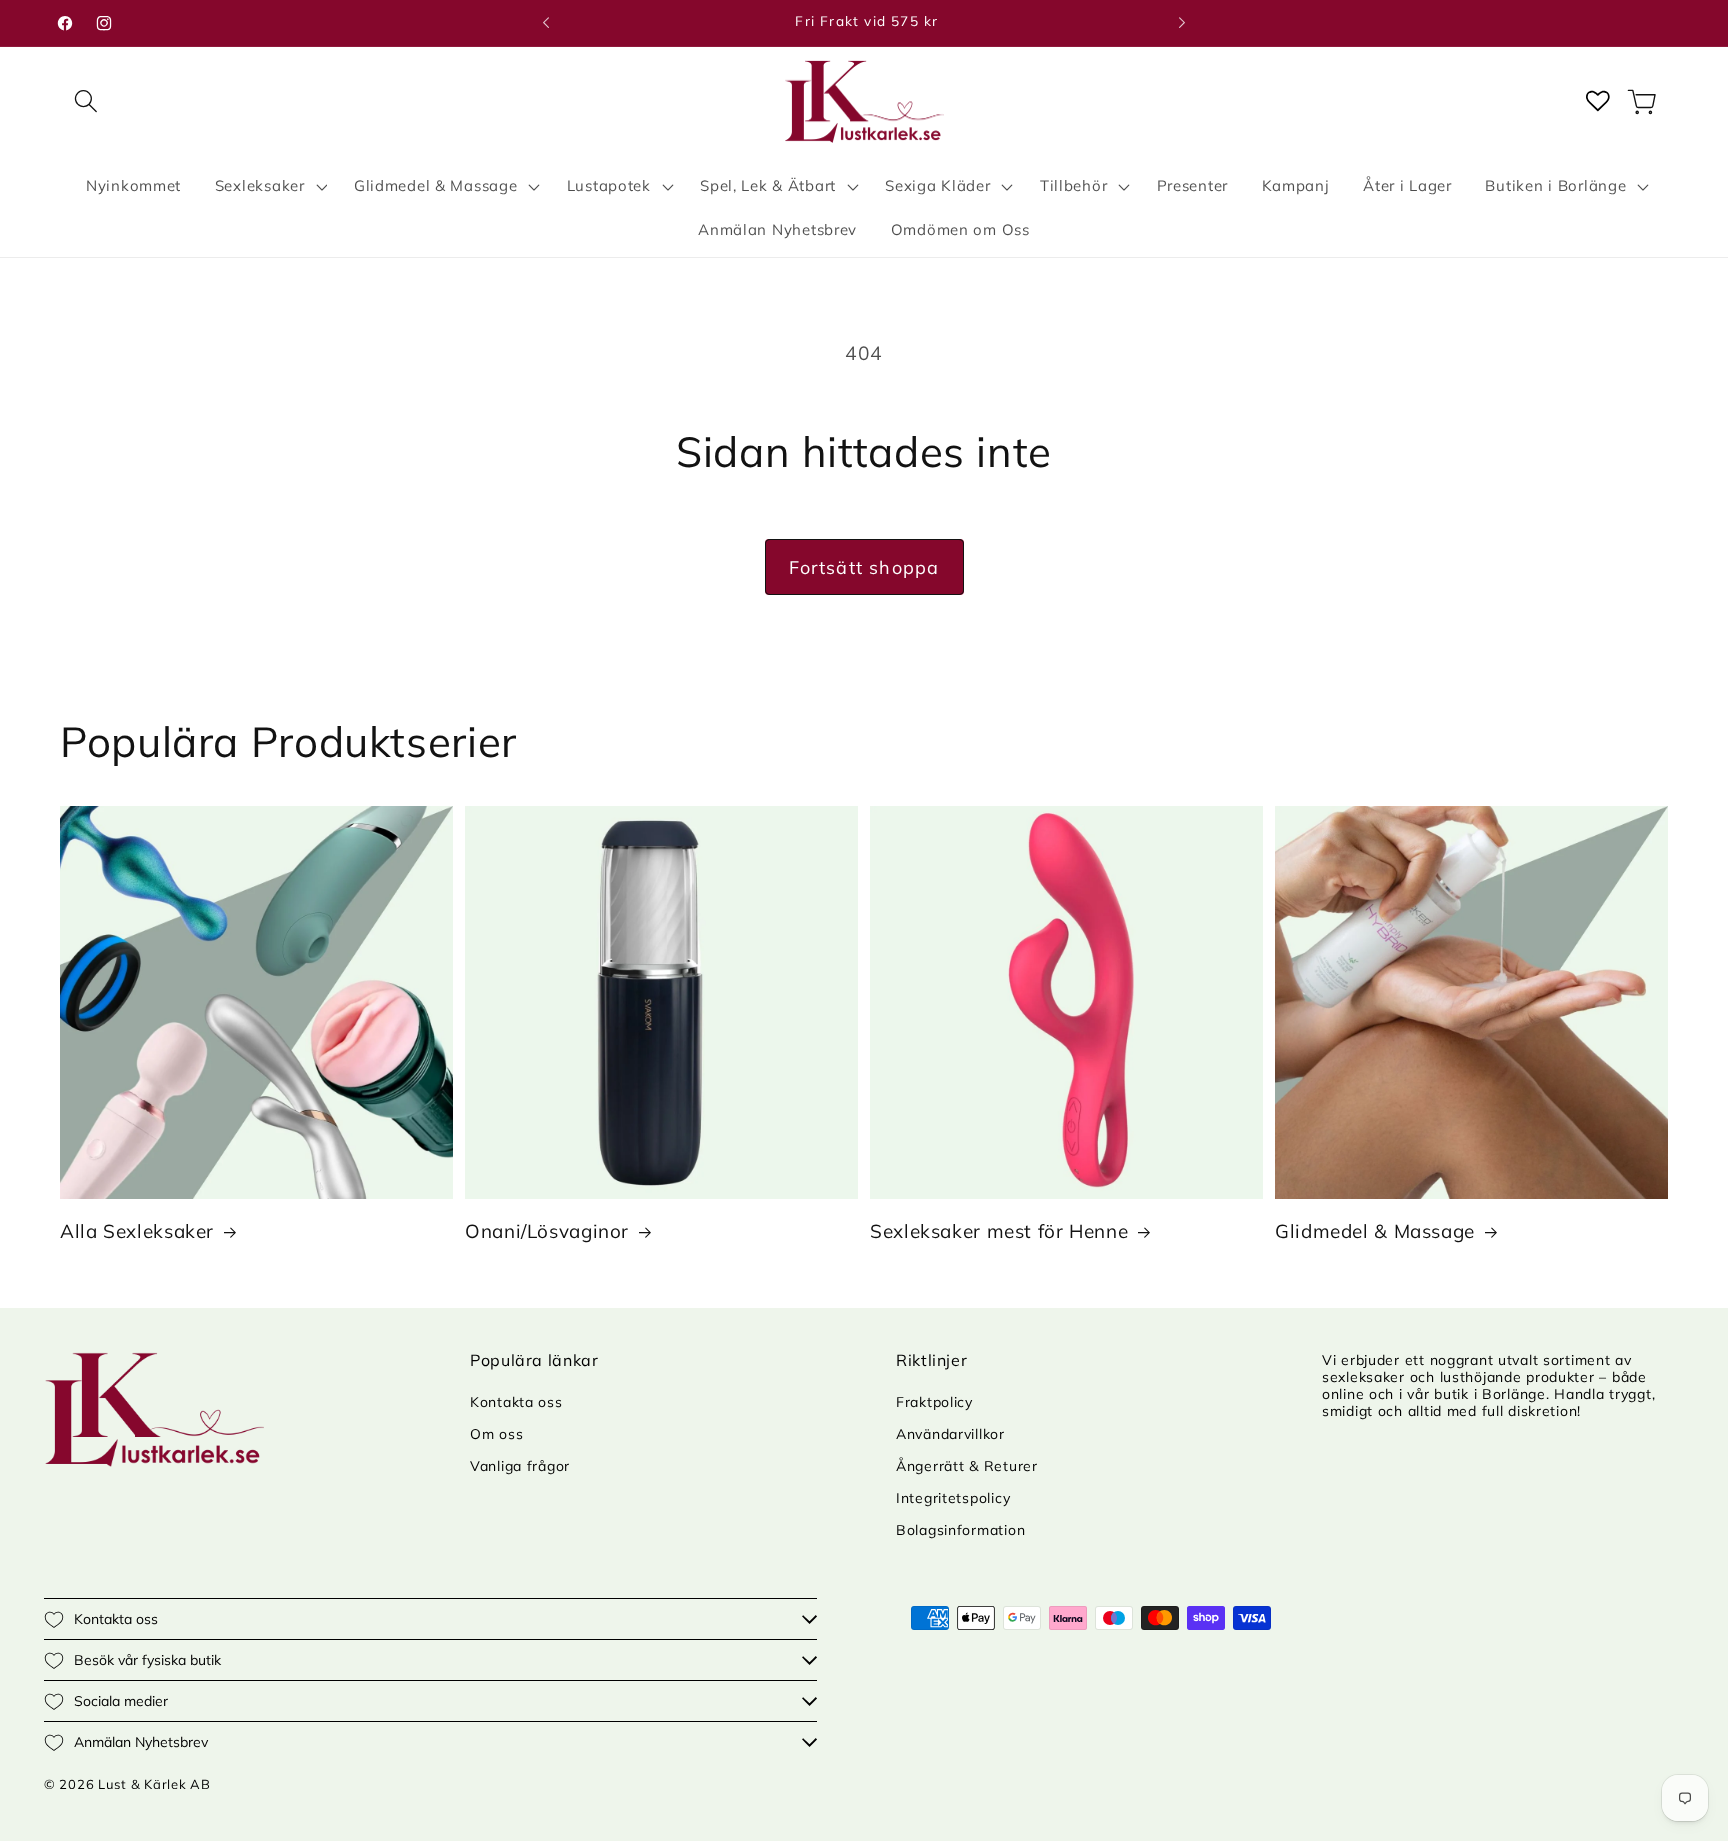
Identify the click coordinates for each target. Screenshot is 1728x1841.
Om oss (496, 1434)
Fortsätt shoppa (864, 567)
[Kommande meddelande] (1182, 23)
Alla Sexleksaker (137, 1231)
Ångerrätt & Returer (967, 1466)
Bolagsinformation (960, 1530)
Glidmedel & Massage (1375, 1231)
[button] (86, 101)
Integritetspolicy (953, 1498)
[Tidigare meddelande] (546, 23)
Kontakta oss (516, 1402)
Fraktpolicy (934, 1402)
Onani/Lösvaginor (547, 1231)
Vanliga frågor (520, 1466)
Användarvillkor (950, 1434)
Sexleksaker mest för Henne (999, 1231)
